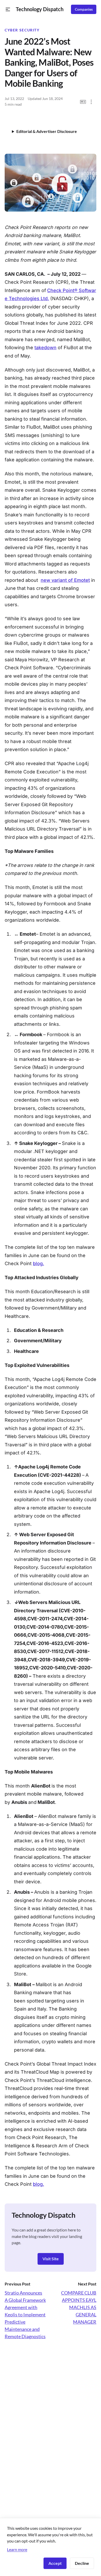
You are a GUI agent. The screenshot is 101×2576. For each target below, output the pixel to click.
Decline (82, 2563)
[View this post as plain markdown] (83, 102)
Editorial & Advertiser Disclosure (47, 131)
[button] (8, 9)
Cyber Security (22, 30)
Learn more (17, 2549)
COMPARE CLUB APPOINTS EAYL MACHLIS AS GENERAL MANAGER (79, 2307)
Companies (84, 9)
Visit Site (51, 2259)
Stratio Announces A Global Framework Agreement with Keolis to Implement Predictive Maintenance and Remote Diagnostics (25, 2315)
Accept (55, 2563)
